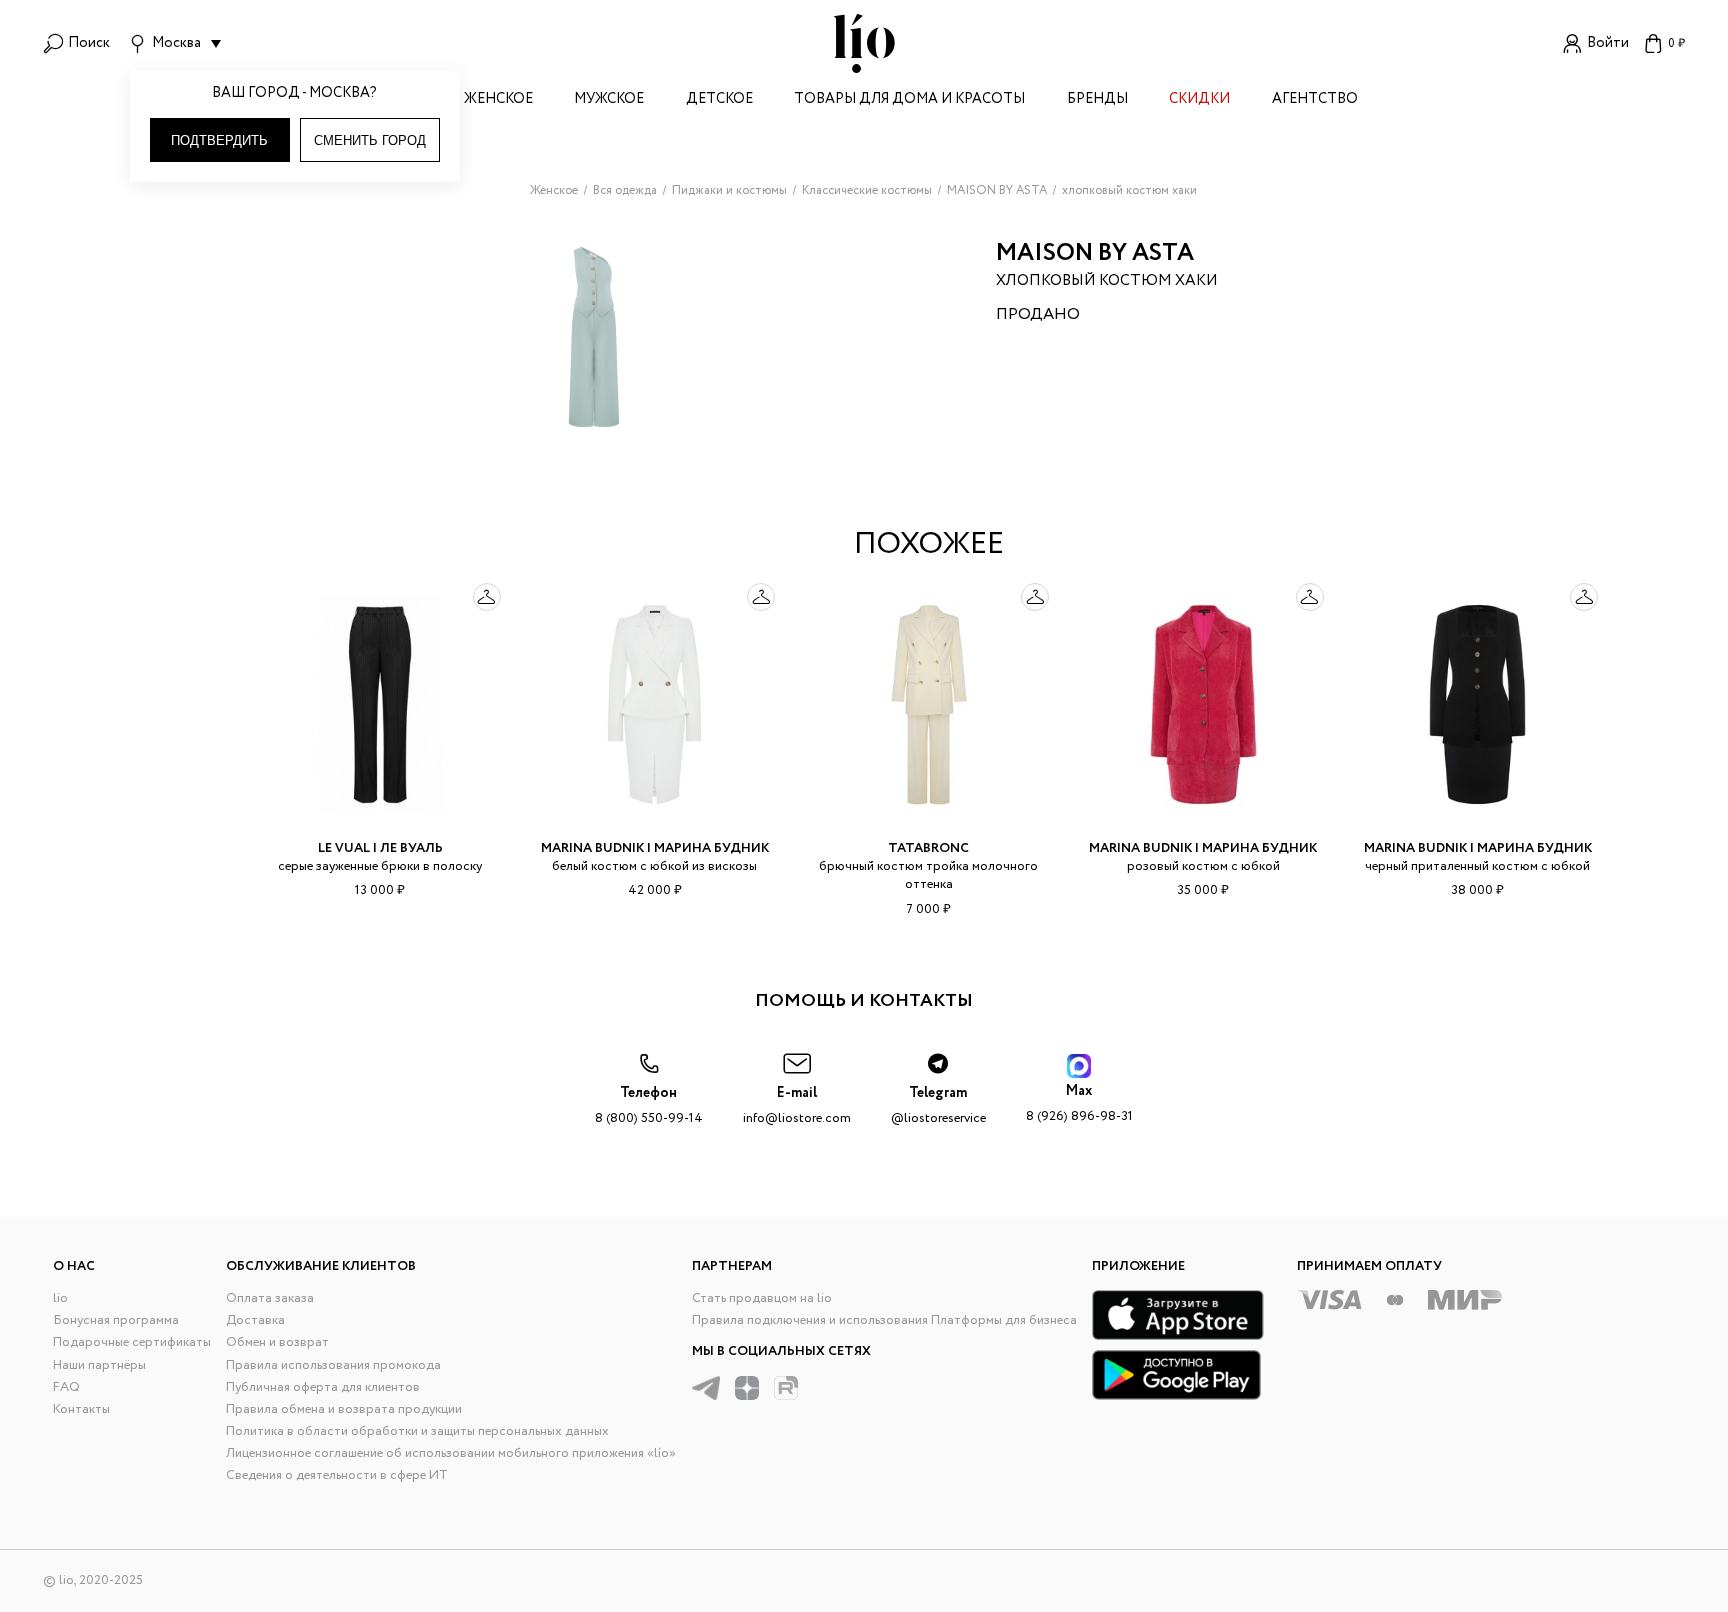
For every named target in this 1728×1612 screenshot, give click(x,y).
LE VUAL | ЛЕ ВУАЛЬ (380, 848)
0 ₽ (1676, 43)
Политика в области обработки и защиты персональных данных (417, 1431)
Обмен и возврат (277, 1342)
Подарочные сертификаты (132, 1342)
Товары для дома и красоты (909, 100)
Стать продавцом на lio (762, 1298)
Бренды (1097, 100)
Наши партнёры (99, 1365)
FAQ (66, 1387)
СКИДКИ (1199, 100)
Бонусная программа (116, 1320)
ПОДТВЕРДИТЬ (219, 140)
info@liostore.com (797, 1105)
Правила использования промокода (333, 1365)
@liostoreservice (938, 1105)
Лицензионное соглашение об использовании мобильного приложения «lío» (451, 1453)
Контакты (81, 1409)
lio (60, 1298)
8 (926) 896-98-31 (1079, 1103)
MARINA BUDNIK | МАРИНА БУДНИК (655, 848)
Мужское (609, 100)
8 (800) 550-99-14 (649, 1105)
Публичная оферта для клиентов (323, 1387)
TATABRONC (928, 848)
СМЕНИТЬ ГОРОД (370, 140)
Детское (719, 100)
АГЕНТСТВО (1315, 100)
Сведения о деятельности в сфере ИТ (337, 1475)
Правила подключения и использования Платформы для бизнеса (884, 1320)
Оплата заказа (270, 1298)
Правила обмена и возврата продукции (344, 1409)
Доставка (255, 1320)
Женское (498, 100)
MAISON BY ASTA (1095, 253)
